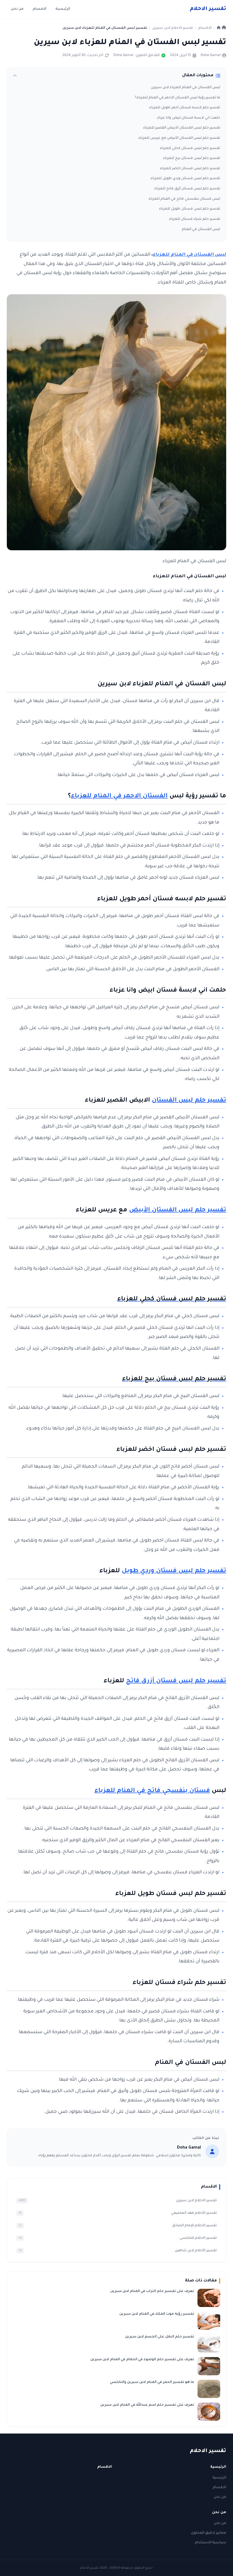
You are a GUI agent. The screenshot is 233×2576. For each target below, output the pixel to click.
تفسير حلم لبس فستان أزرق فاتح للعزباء (187, 189)
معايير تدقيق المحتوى (209, 2533)
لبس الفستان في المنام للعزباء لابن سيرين (186, 88)
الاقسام (39, 9)
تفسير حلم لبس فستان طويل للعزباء (190, 209)
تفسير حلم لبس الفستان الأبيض (178, 1211)
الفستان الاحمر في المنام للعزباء (119, 796)
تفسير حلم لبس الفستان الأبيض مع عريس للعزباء (179, 138)
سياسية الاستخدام (211, 2543)
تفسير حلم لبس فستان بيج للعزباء (192, 158)
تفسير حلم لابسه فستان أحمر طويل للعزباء (185, 108)
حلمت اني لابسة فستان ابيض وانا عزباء (189, 118)
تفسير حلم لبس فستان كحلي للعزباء (190, 148)
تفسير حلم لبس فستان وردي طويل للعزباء (185, 179)
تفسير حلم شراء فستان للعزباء (195, 219)
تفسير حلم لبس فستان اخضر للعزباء (190, 169)
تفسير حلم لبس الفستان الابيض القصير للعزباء (182, 128)
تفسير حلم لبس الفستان (189, 1101)
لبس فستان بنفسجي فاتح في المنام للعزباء (184, 199)
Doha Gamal (211, 55)
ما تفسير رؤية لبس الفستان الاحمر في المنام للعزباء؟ (178, 98)
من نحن (17, 9)
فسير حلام (208, 9)
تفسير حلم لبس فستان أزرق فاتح (176, 1681)
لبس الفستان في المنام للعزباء (190, 255)
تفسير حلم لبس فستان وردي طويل (174, 1571)
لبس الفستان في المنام (201, 229)
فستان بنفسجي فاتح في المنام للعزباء (152, 1791)
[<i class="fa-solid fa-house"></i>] (221, 28)
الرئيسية (63, 9)
